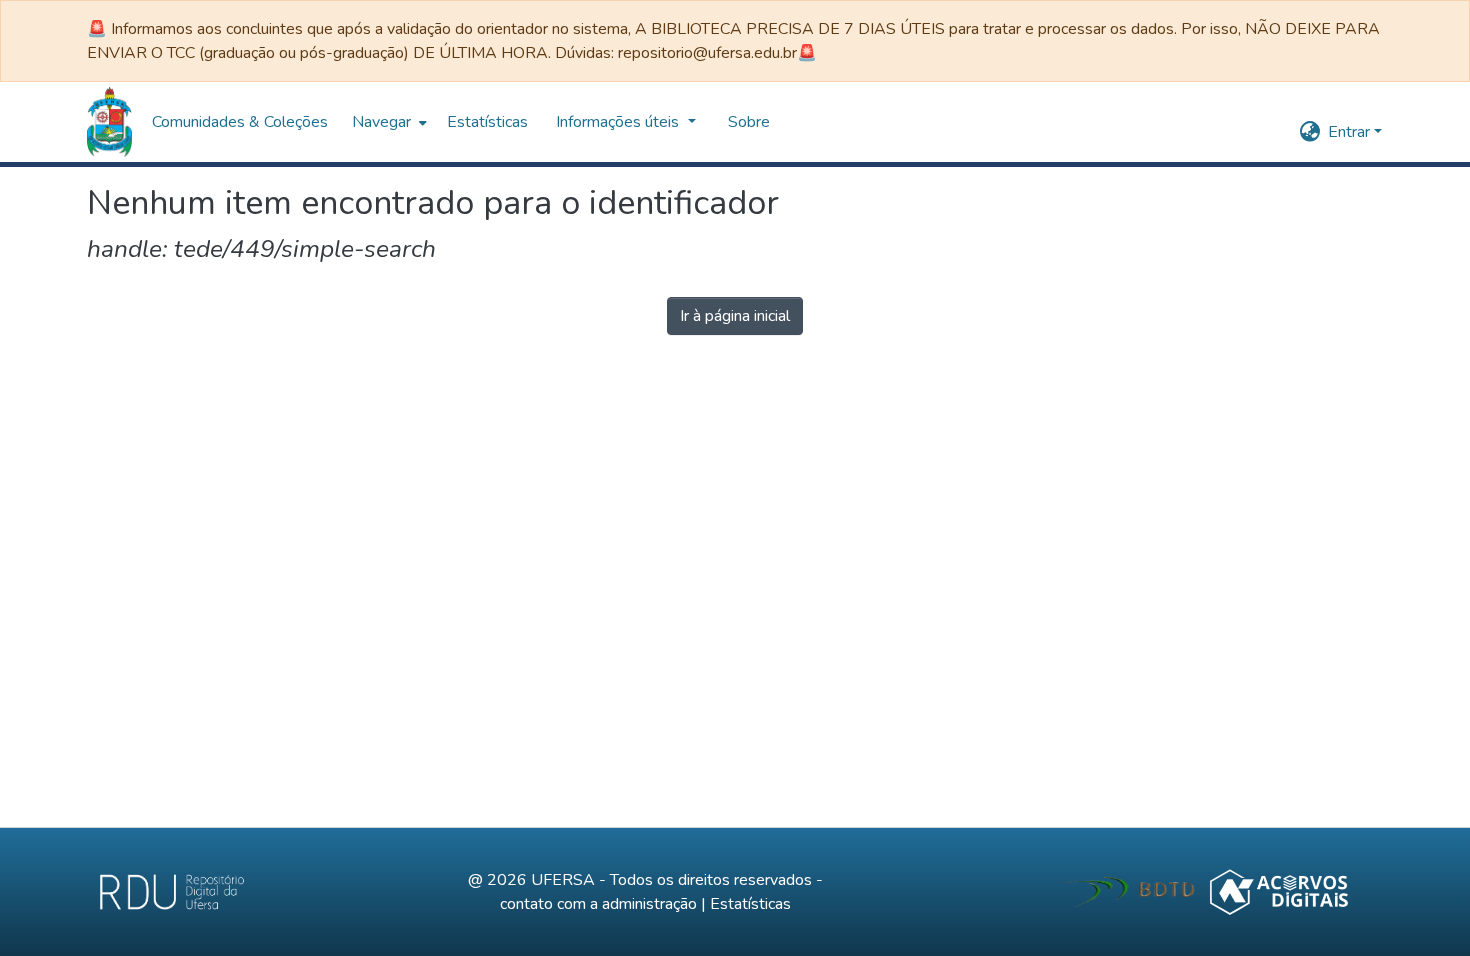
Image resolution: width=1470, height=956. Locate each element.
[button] (109, 122)
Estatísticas (750, 904)
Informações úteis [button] (219, 122)
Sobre (349, 122)
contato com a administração (598, 904)
